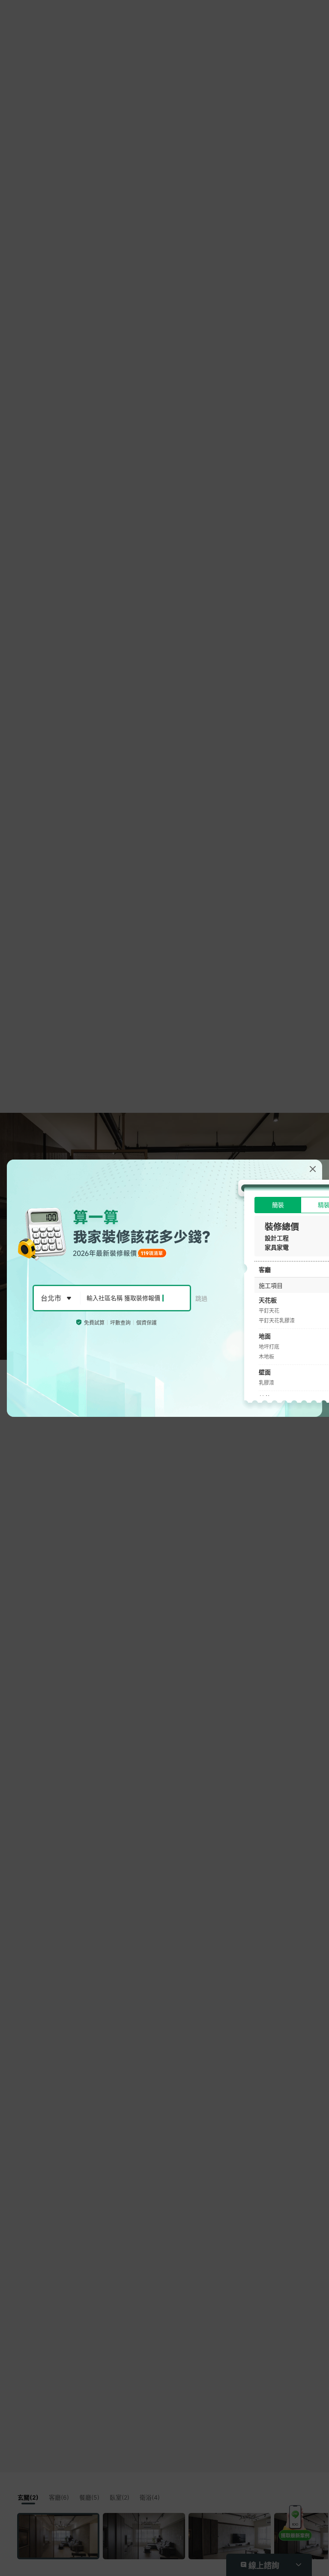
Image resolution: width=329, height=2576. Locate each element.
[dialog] (164, 1288)
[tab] (278, 1205)
